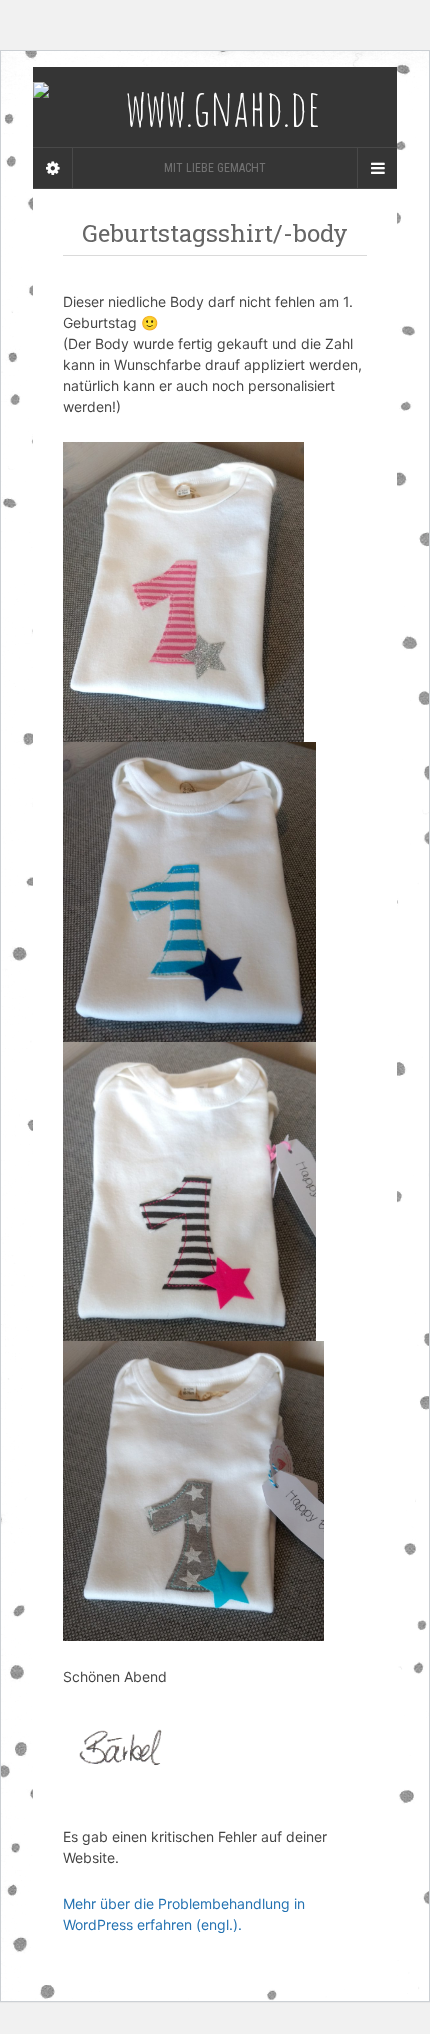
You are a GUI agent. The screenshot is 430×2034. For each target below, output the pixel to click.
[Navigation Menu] (377, 168)
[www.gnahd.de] (215, 107)
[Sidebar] (53, 168)
